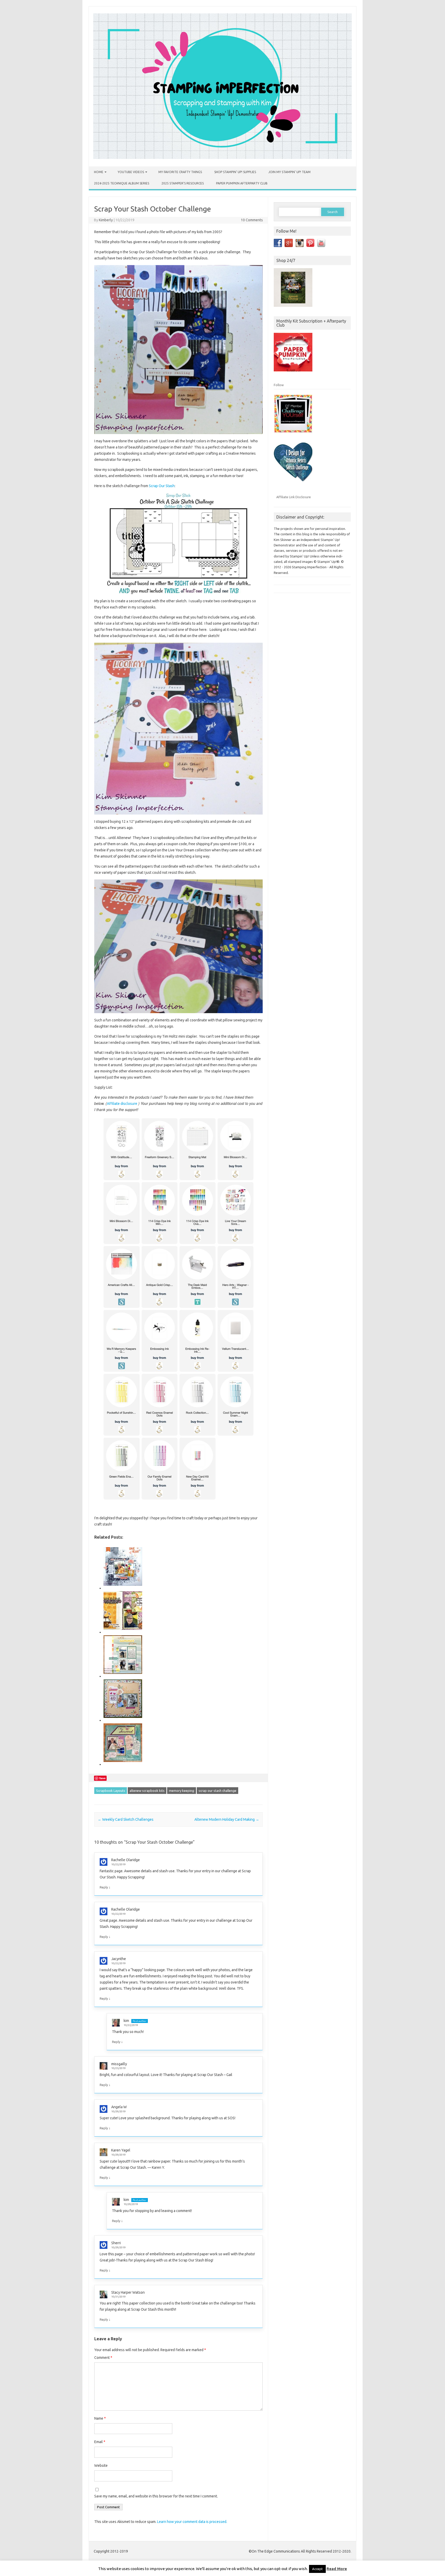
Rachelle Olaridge (126, 1860)
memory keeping (182, 1791)
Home (99, 172)
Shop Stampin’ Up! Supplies (235, 172)
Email (100, 2442)
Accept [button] (317, 2569)
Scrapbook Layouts (111, 1791)
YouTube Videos (131, 172)
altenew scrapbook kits (147, 1791)
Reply (104, 1887)
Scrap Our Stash (162, 486)
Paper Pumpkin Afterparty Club (242, 183)
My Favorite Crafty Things (180, 172)
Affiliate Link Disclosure (294, 497)
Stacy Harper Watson (128, 2292)
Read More (337, 2569)
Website (101, 2465)
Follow (279, 385)
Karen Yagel (121, 2150)
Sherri (116, 2243)
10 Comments (252, 220)
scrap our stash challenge (217, 1791)
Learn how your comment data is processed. (192, 2522)
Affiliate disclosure (122, 1104)
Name (100, 2418)
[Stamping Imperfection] (222, 158)
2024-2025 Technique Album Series (122, 183)
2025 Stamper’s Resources (183, 183)
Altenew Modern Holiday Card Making (227, 1819)
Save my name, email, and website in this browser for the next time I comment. (156, 2496)
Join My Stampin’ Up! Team (289, 172)
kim (126, 2021)
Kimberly (106, 220)
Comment (103, 2358)
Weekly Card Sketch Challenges (126, 1819)
